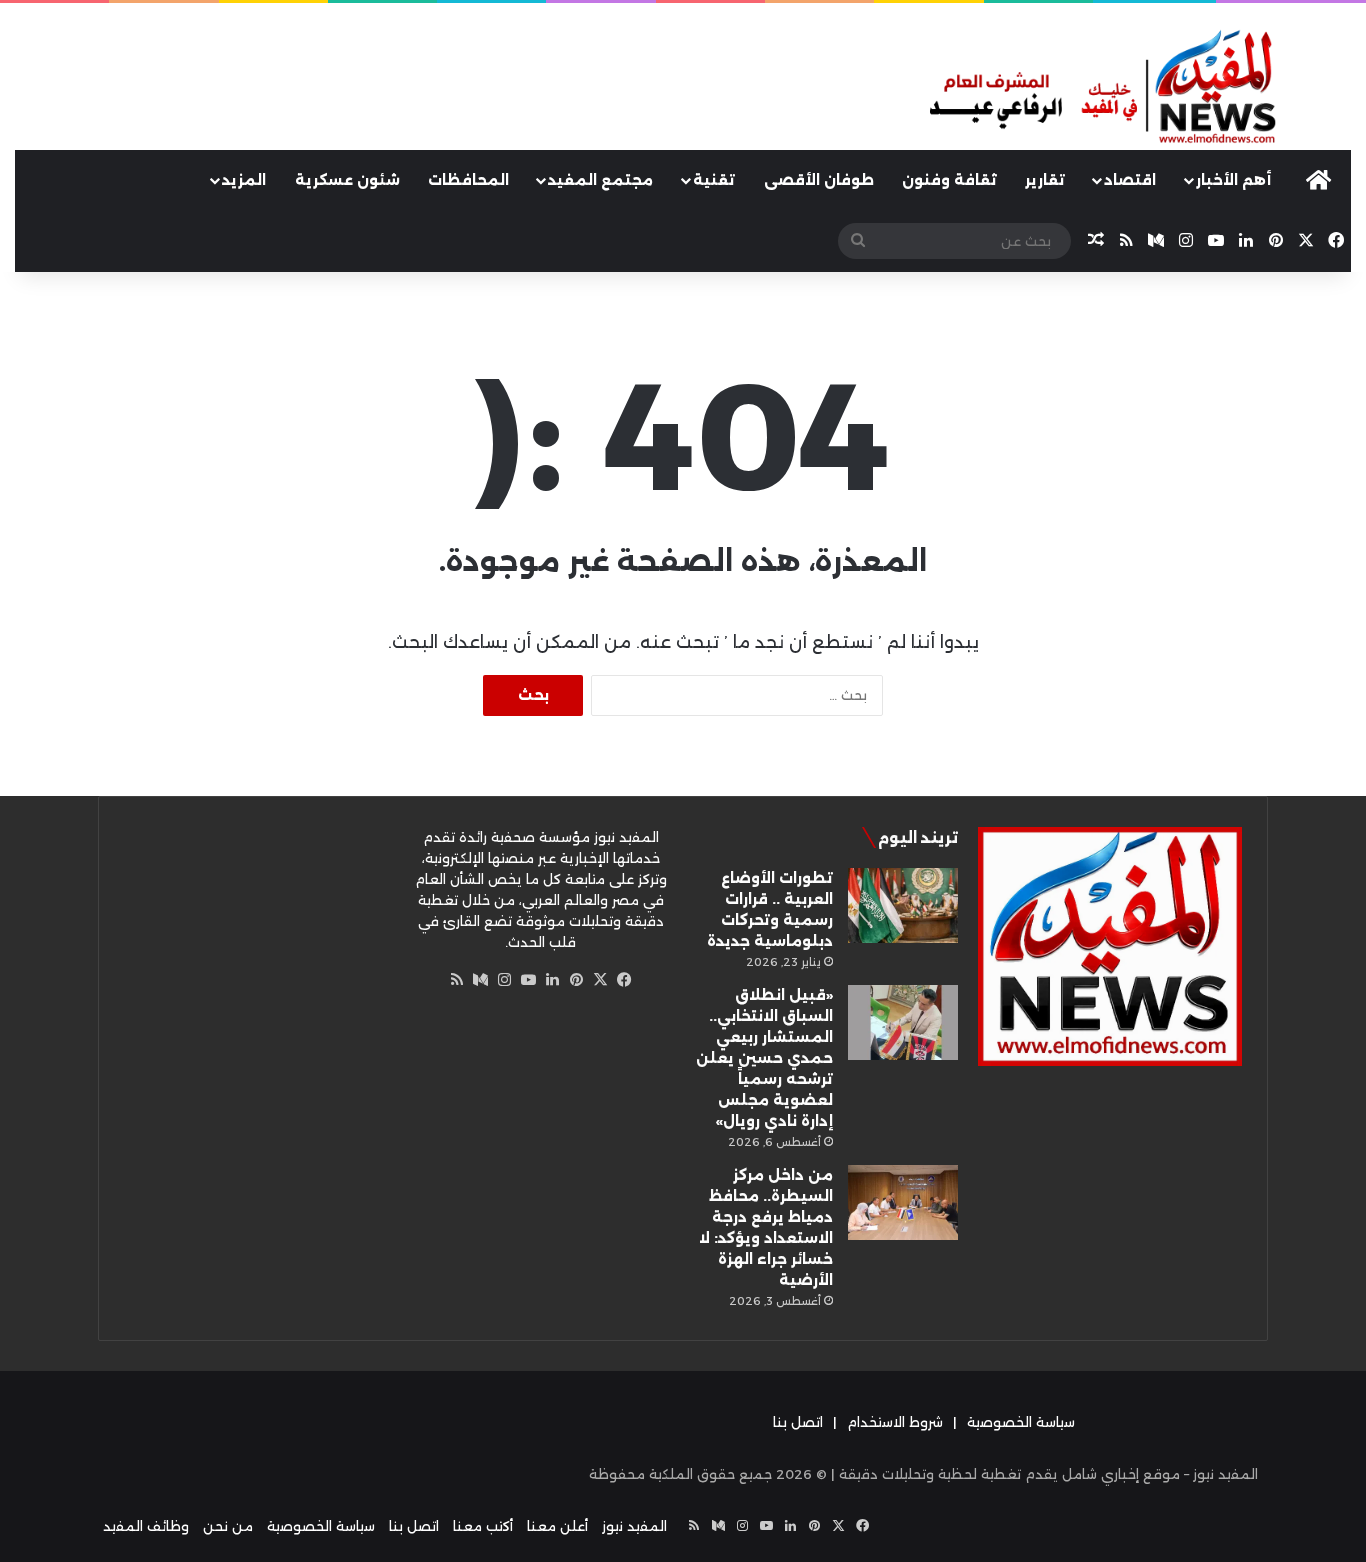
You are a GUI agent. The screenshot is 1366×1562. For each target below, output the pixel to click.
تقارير (1045, 180)
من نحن (228, 1526)
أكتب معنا (483, 1526)
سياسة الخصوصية (1021, 1422)
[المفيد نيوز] (1138, 88)
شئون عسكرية (347, 180)
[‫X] (601, 980)
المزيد (244, 180)
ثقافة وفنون (949, 180)
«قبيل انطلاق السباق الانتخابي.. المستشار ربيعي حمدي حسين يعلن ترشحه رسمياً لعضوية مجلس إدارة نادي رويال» (764, 1058)
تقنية (714, 180)
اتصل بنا (798, 1422)
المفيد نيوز (634, 1526)
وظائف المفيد (146, 1526)
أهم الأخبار (1233, 180)
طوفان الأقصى (819, 180)
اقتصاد (1130, 180)
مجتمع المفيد (600, 180)
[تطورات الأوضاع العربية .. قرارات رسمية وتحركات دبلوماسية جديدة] (903, 905)
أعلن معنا (557, 1526)
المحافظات (468, 180)
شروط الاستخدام (895, 1422)
